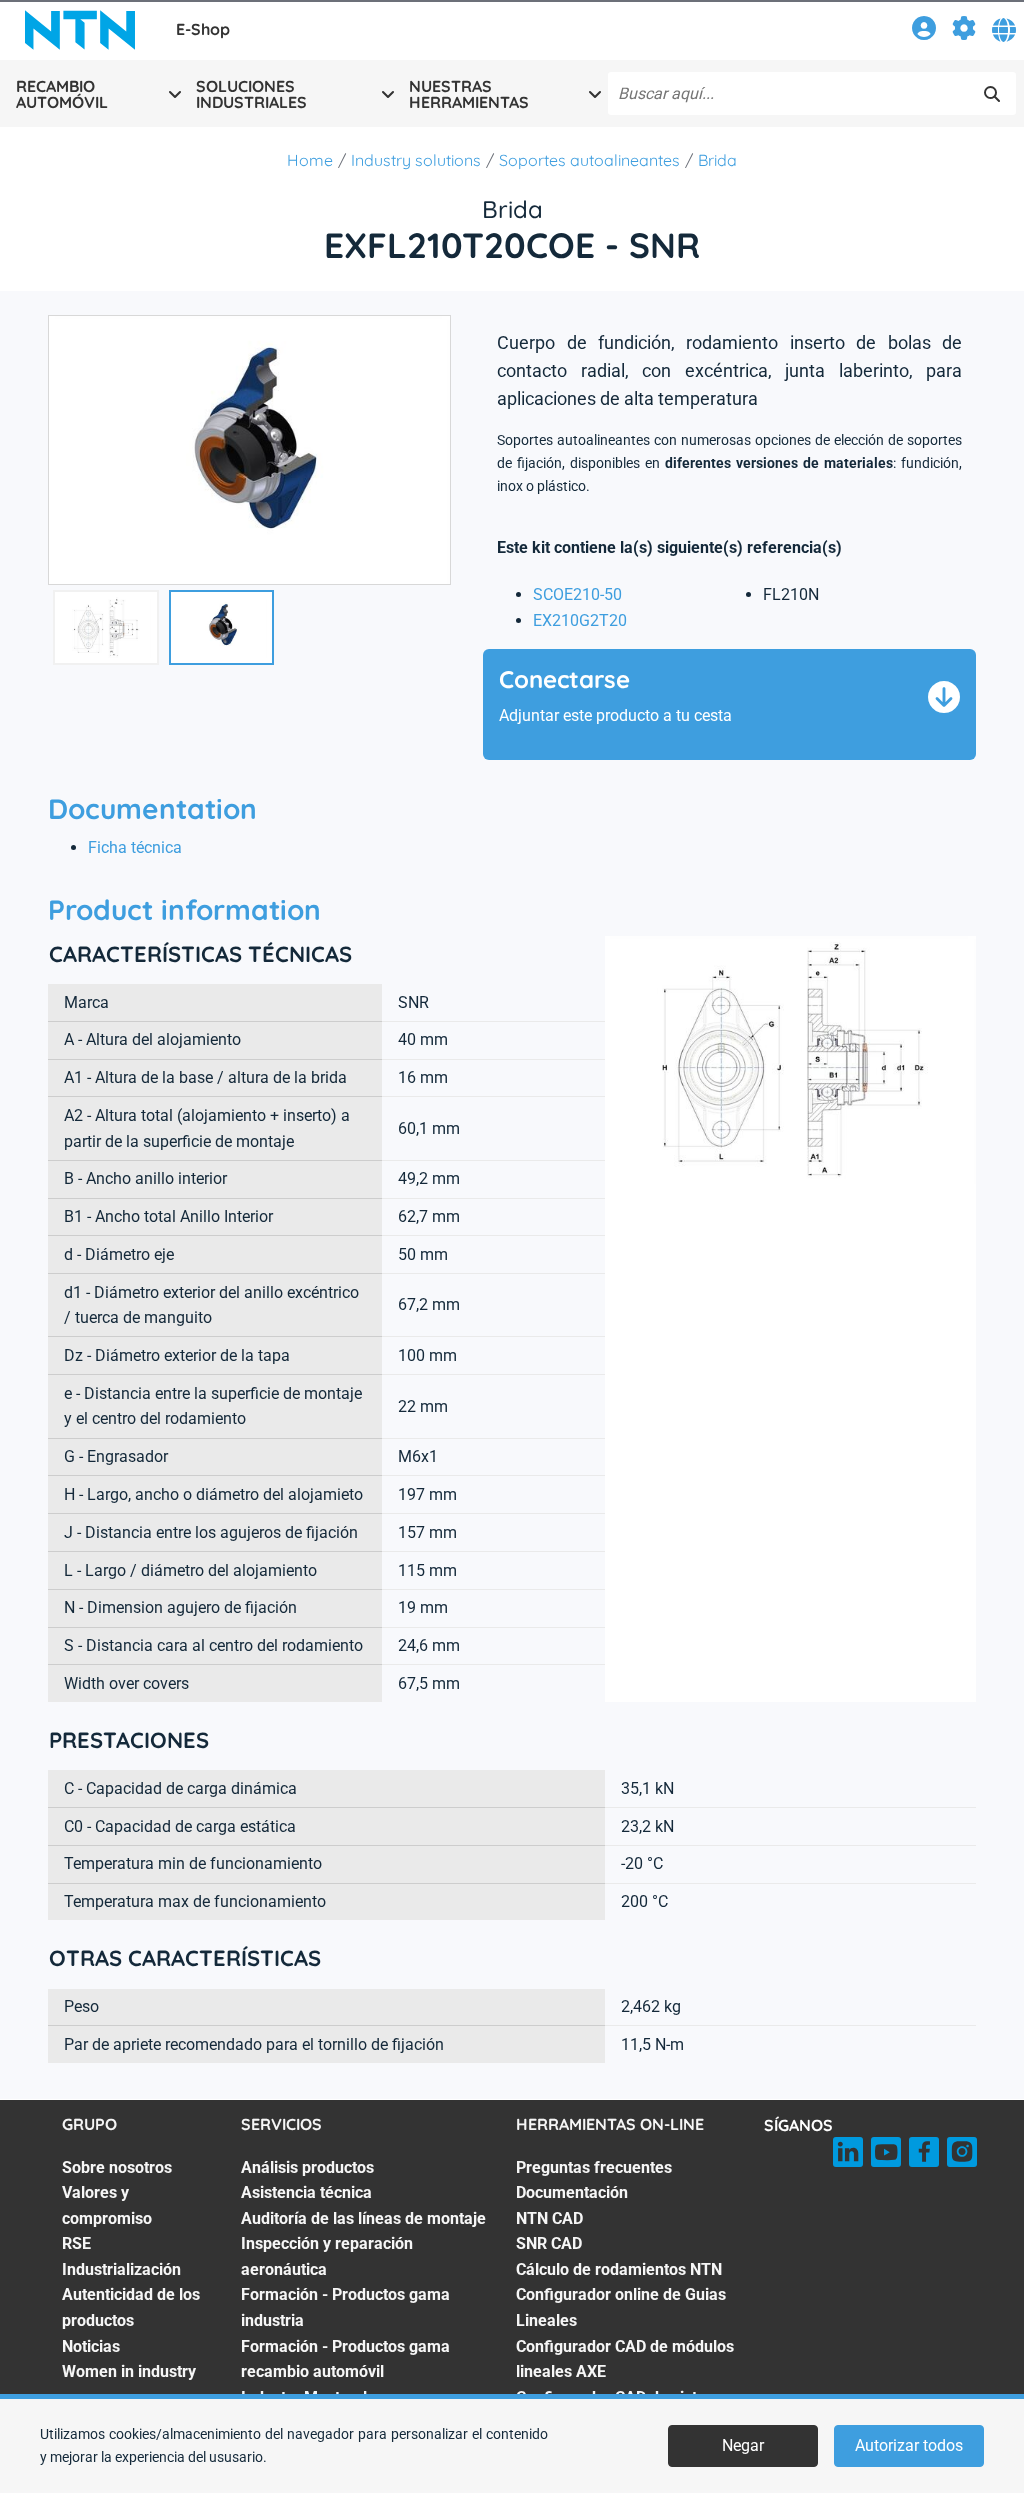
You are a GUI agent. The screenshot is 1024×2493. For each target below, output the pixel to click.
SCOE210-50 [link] (577, 594)
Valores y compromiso (107, 2205)
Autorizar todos (909, 2445)
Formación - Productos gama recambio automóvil (345, 2359)
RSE (76, 2243)
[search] (992, 94)
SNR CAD (549, 2243)
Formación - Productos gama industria (345, 2307)
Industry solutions (416, 160)
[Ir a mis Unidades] (964, 31)
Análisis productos (307, 2167)
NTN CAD (549, 2218)
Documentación (572, 2192)
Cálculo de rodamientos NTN (619, 2269)
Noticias (91, 2346)
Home (310, 160)
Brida (717, 160)
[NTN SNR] (80, 30)
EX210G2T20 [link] (580, 620)
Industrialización (121, 2269)
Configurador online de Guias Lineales (621, 2307)
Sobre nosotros (117, 2167)
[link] (924, 31)
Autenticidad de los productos (131, 2307)
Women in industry (129, 2371)
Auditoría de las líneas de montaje (363, 2218)
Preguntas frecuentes (594, 2167)
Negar (743, 2445)
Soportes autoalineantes (589, 160)
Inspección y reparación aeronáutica (327, 2256)
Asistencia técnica (306, 2192)
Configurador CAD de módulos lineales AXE (625, 2359)
